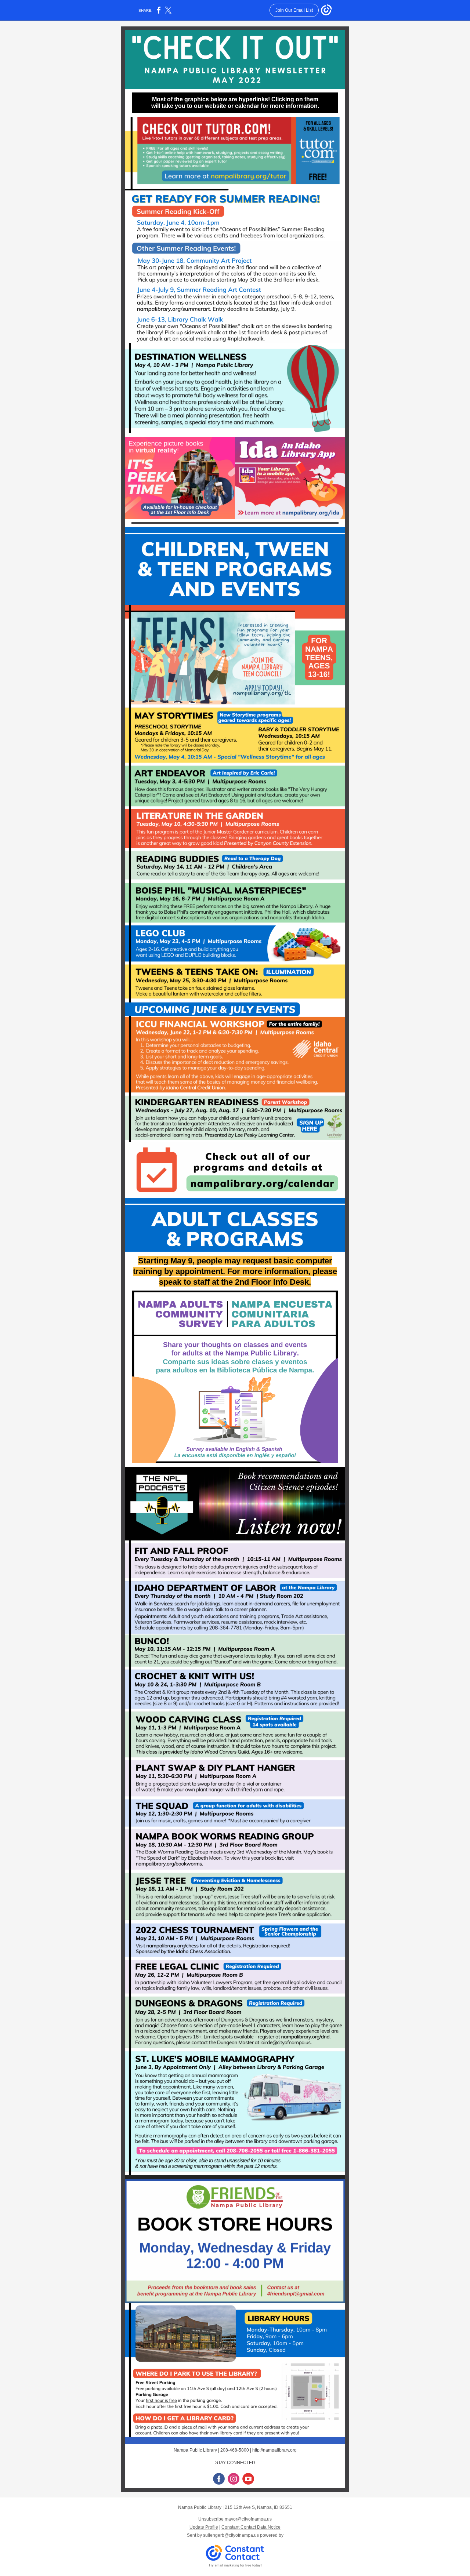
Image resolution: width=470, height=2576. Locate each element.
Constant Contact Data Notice (251, 2527)
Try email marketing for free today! (235, 2565)
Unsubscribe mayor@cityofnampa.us (235, 2519)
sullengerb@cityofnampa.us (231, 2535)
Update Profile (204, 2527)
